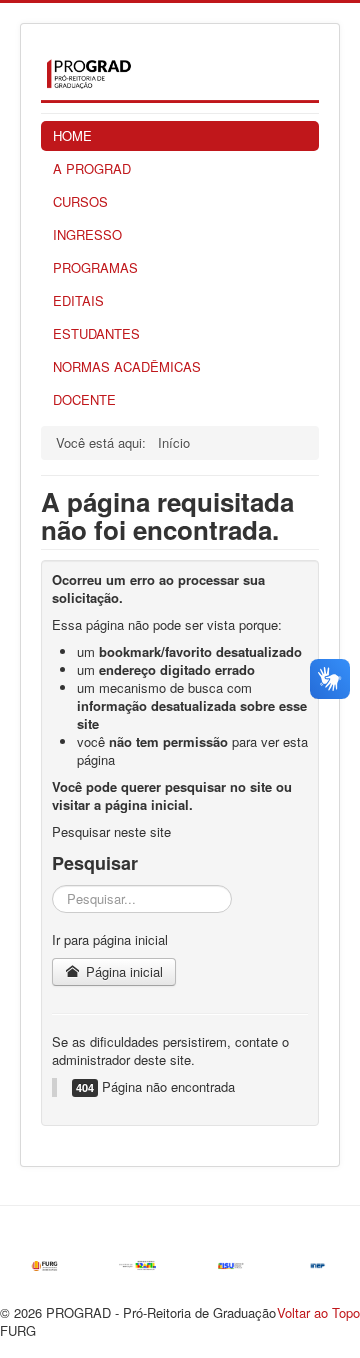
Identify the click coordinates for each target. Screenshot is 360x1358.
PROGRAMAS (95, 267)
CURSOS (80, 201)
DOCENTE (84, 399)
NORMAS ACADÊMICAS (127, 366)
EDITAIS (78, 300)
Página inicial (122, 971)
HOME (72, 135)
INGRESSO (87, 234)
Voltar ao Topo (318, 1312)
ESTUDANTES (96, 333)
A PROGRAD (92, 168)
